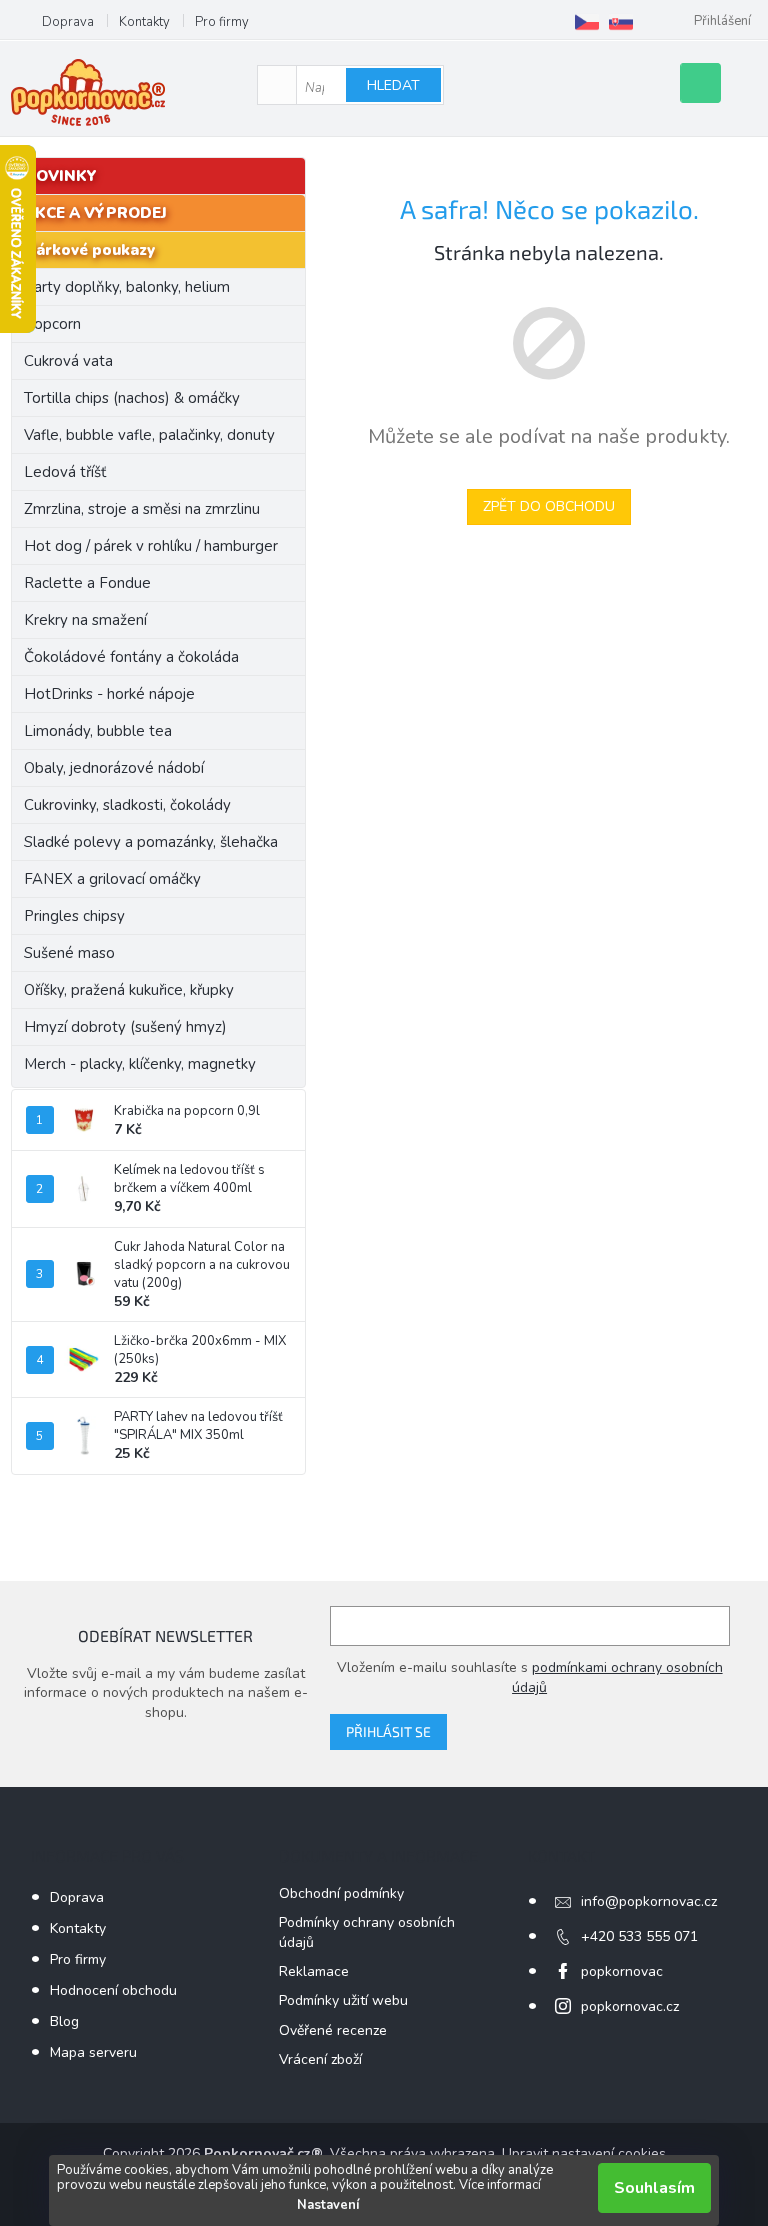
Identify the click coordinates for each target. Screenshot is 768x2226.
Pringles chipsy (74, 916)
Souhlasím (654, 2188)
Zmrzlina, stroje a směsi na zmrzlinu (142, 509)
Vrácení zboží (320, 2059)
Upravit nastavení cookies (584, 2153)
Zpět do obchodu (549, 506)
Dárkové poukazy (89, 250)
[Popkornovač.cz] (587, 22)
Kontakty (144, 22)
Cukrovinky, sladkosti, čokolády (127, 805)
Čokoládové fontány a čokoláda (131, 657)
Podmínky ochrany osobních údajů (367, 1932)
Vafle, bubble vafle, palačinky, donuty (149, 435)
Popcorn (52, 324)
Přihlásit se (388, 1731)
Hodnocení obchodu (113, 1990)
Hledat (393, 85)
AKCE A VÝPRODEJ (95, 213)
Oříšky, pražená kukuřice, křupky (129, 990)
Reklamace (314, 1971)
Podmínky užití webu (343, 2000)
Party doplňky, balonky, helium (127, 287)
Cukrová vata (68, 361)
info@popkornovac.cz (649, 1901)
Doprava (68, 22)
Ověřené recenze (333, 2030)
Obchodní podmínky (341, 1893)
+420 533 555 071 (639, 1936)
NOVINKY (60, 176)
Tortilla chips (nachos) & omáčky (132, 398)
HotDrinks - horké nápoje (109, 694)
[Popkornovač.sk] (621, 22)
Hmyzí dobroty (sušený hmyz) (125, 1027)
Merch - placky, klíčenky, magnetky (140, 1064)
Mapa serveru (93, 2052)
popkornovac (622, 1971)
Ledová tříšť (65, 472)
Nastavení (328, 2205)
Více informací (500, 2185)
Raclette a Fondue (87, 583)
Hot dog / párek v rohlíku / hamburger (151, 546)
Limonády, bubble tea (98, 731)
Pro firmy (222, 22)
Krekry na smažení (85, 620)
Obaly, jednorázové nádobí (114, 768)
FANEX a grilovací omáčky (112, 879)
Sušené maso (69, 953)
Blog (64, 2021)
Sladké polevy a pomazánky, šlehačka (151, 842)
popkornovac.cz (630, 2006)
